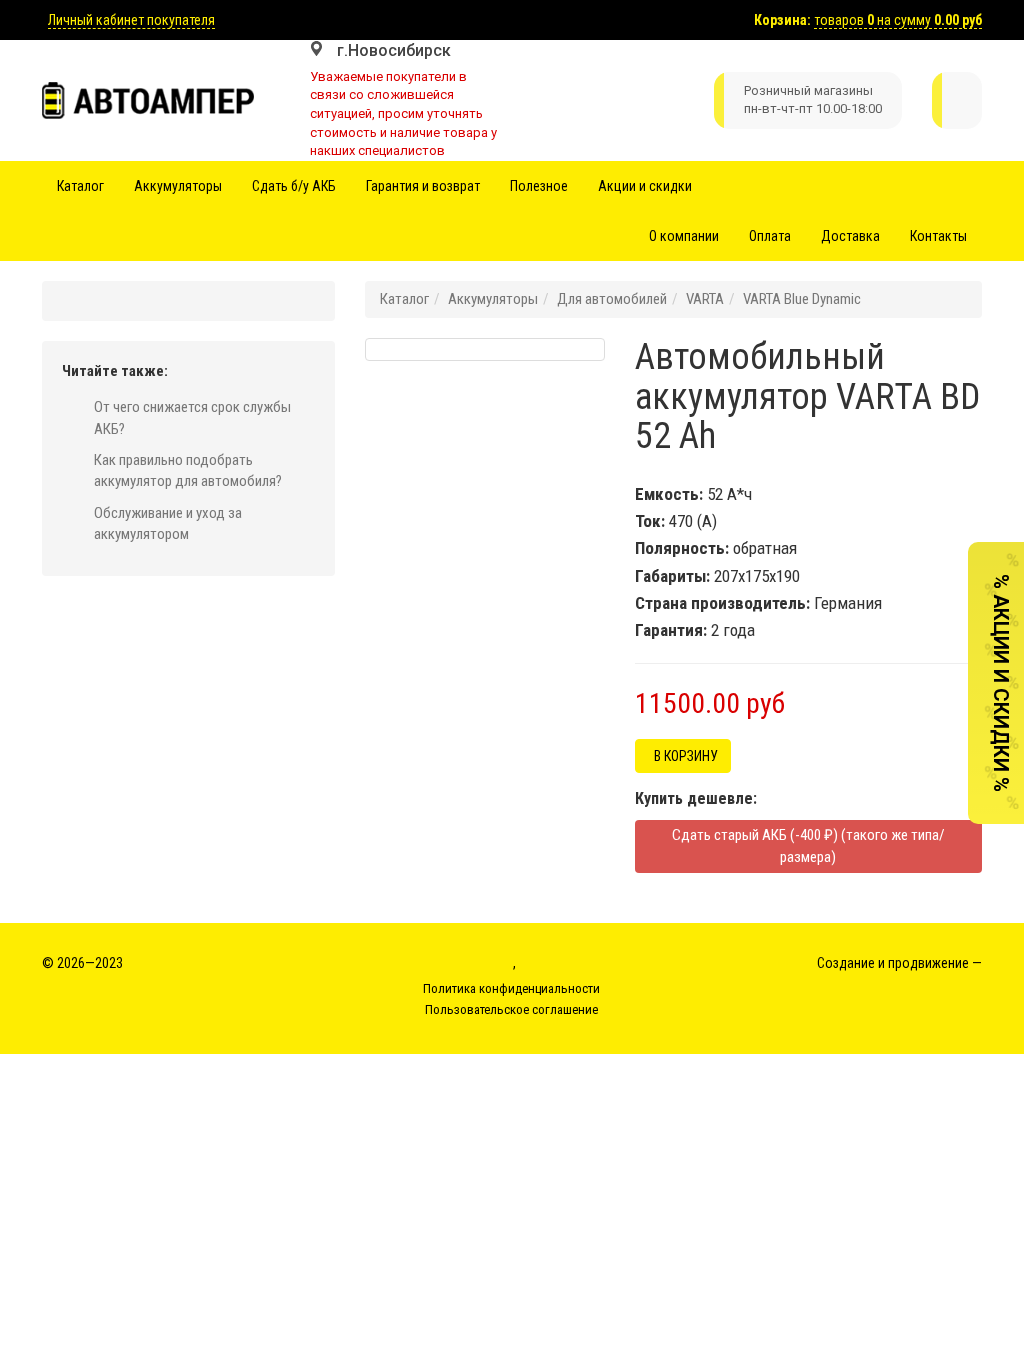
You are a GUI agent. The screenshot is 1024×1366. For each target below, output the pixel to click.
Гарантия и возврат (423, 186)
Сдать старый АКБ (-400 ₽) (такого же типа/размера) (808, 845)
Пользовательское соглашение (511, 1009)
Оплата (770, 236)
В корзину (683, 756)
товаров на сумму (898, 20)
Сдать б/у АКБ (294, 186)
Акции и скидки (645, 186)
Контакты (938, 236)
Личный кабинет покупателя (131, 20)
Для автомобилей (612, 299)
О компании (684, 236)
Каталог (80, 186)
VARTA (705, 299)
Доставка (850, 236)
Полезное (539, 186)
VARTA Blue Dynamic (802, 299)
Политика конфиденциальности (511, 988)
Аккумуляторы (178, 186)
